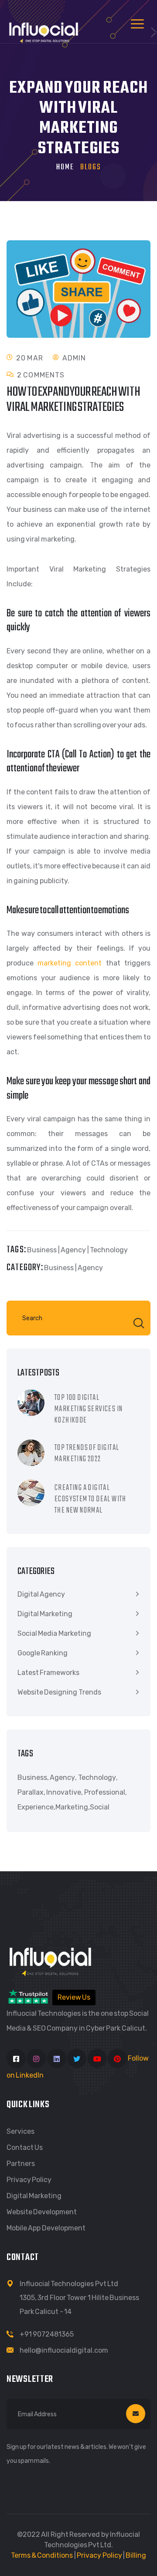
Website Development (42, 2212)
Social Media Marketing (54, 1633)
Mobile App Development (46, 2228)
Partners (21, 2164)
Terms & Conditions (42, 2555)
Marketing (72, 1807)
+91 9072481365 (47, 2334)
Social (100, 1807)
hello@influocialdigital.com (64, 2350)
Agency (73, 1250)
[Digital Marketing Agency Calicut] (44, 30)
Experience (36, 1807)
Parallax (31, 1792)
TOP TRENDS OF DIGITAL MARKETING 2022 (87, 1454)
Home (65, 167)
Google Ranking (43, 1653)
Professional (105, 1792)
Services (20, 2131)
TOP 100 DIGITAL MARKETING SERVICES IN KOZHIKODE (89, 1409)
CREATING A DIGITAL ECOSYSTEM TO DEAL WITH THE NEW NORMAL (90, 1499)
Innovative (64, 1792)
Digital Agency (41, 1594)
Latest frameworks (48, 1673)
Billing (136, 2555)
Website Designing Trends (59, 1692)
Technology (109, 1250)
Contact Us (25, 2147)
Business (42, 1250)
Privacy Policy (29, 2180)
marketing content (70, 963)
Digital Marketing (45, 1614)
